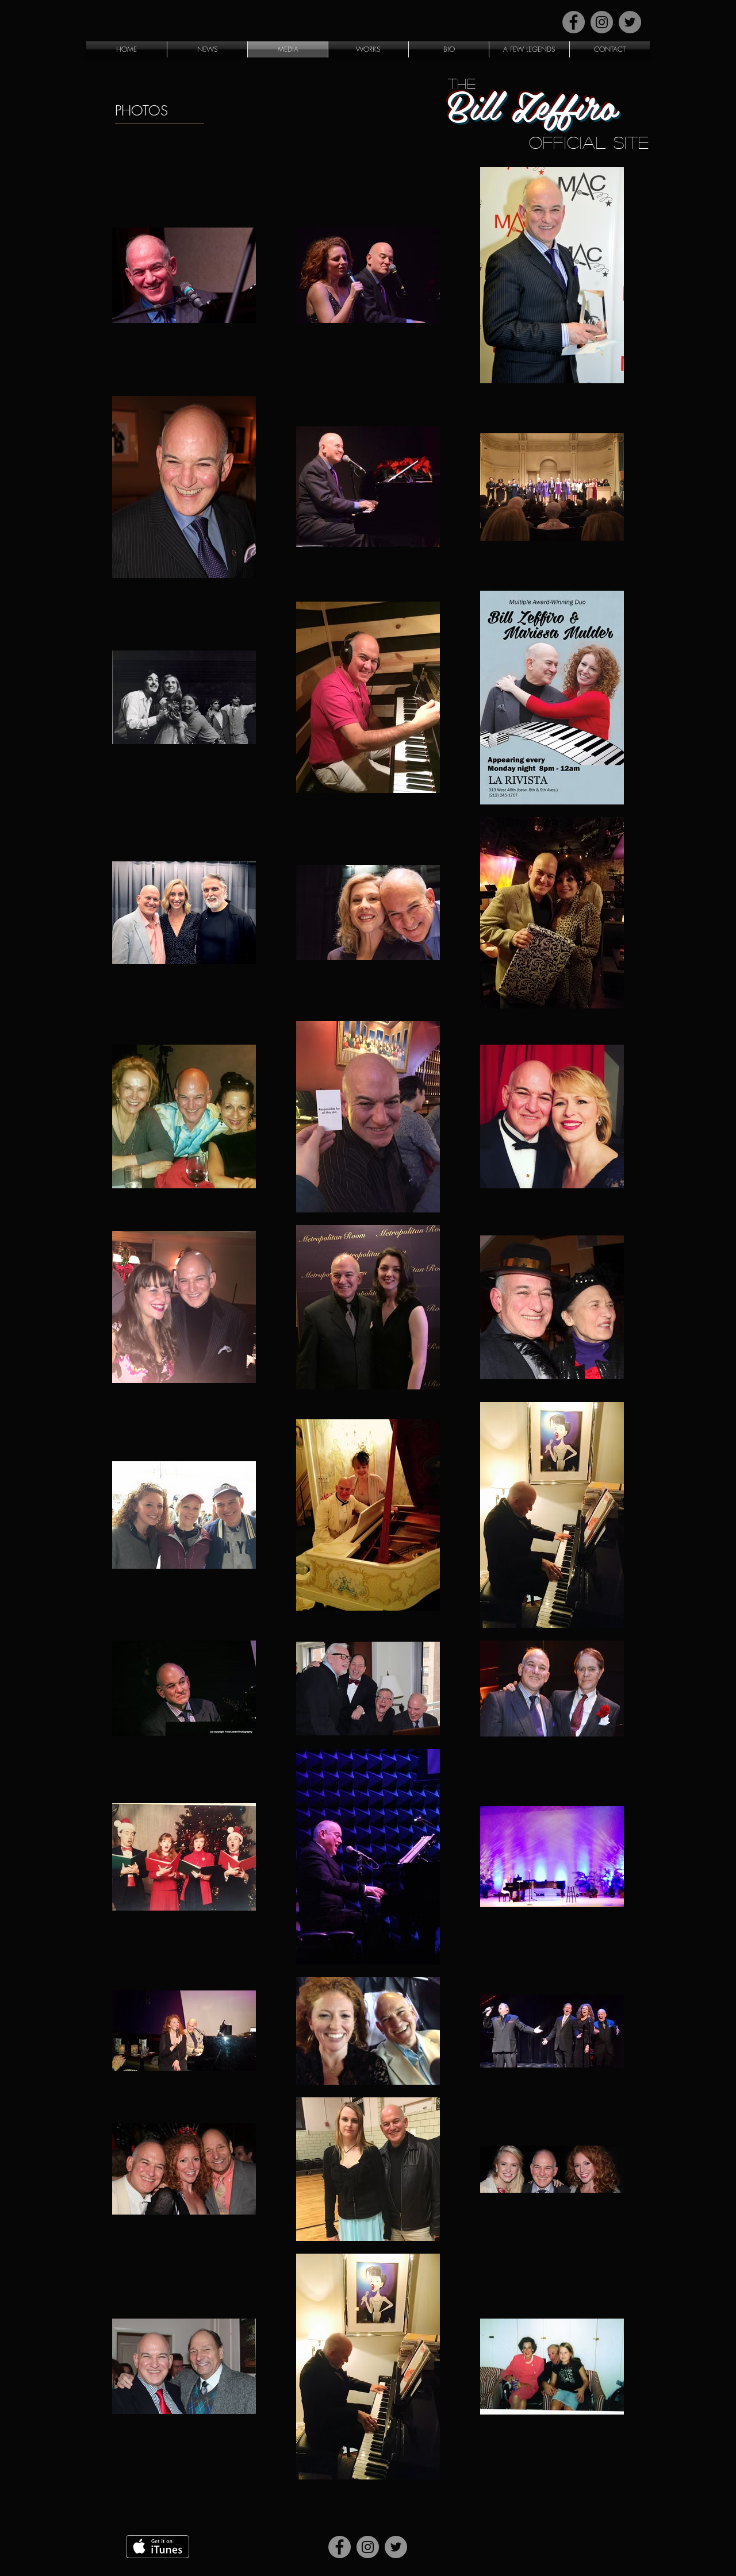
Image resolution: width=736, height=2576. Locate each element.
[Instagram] (602, 22)
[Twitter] (630, 22)
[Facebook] (574, 22)
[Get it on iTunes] (158, 2547)
